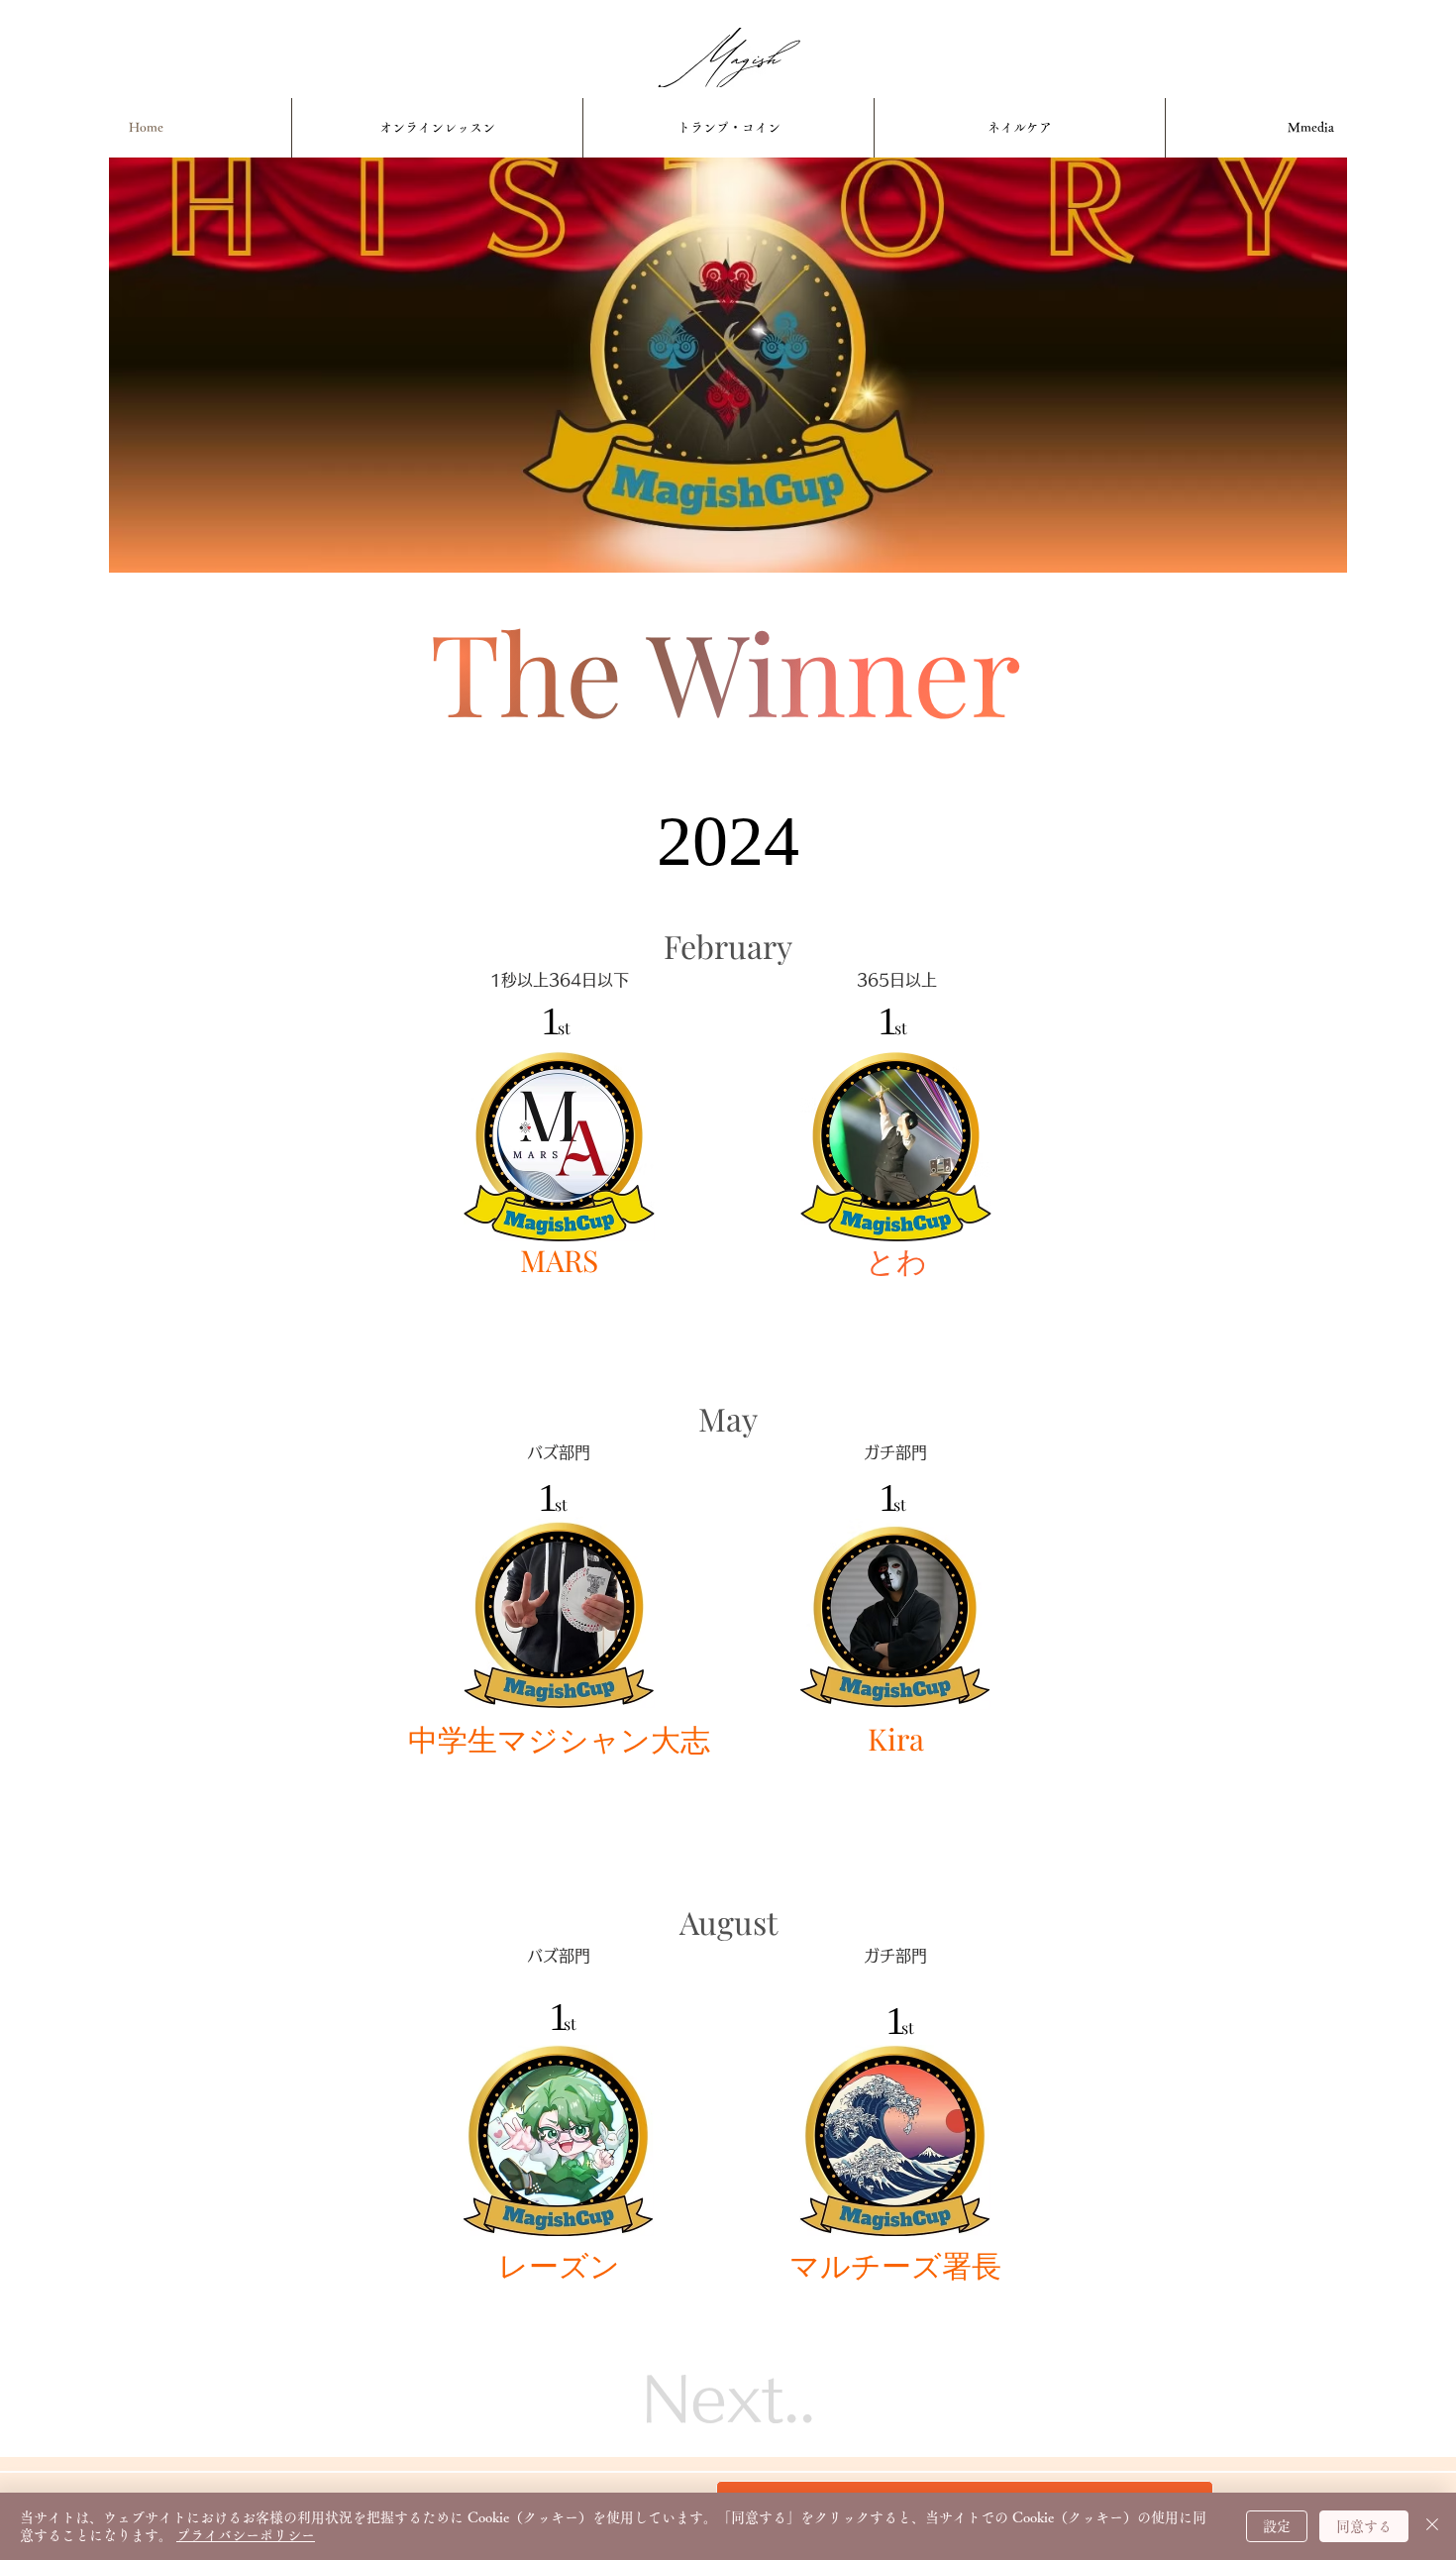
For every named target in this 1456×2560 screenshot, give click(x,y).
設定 (1277, 2526)
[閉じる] (1432, 2526)
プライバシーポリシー (246, 2535)
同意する (1364, 2526)
